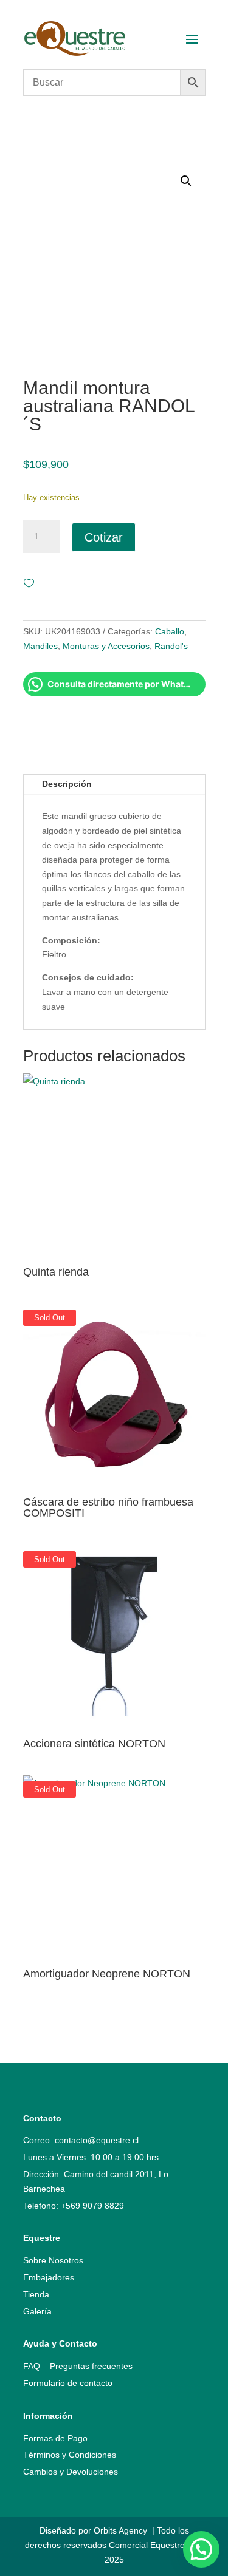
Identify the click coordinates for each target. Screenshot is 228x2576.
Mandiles (40, 646)
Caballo (170, 631)
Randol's (171, 646)
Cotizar (104, 537)
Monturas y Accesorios (106, 646)
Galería (37, 2311)
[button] (201, 2549)
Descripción (67, 784)
